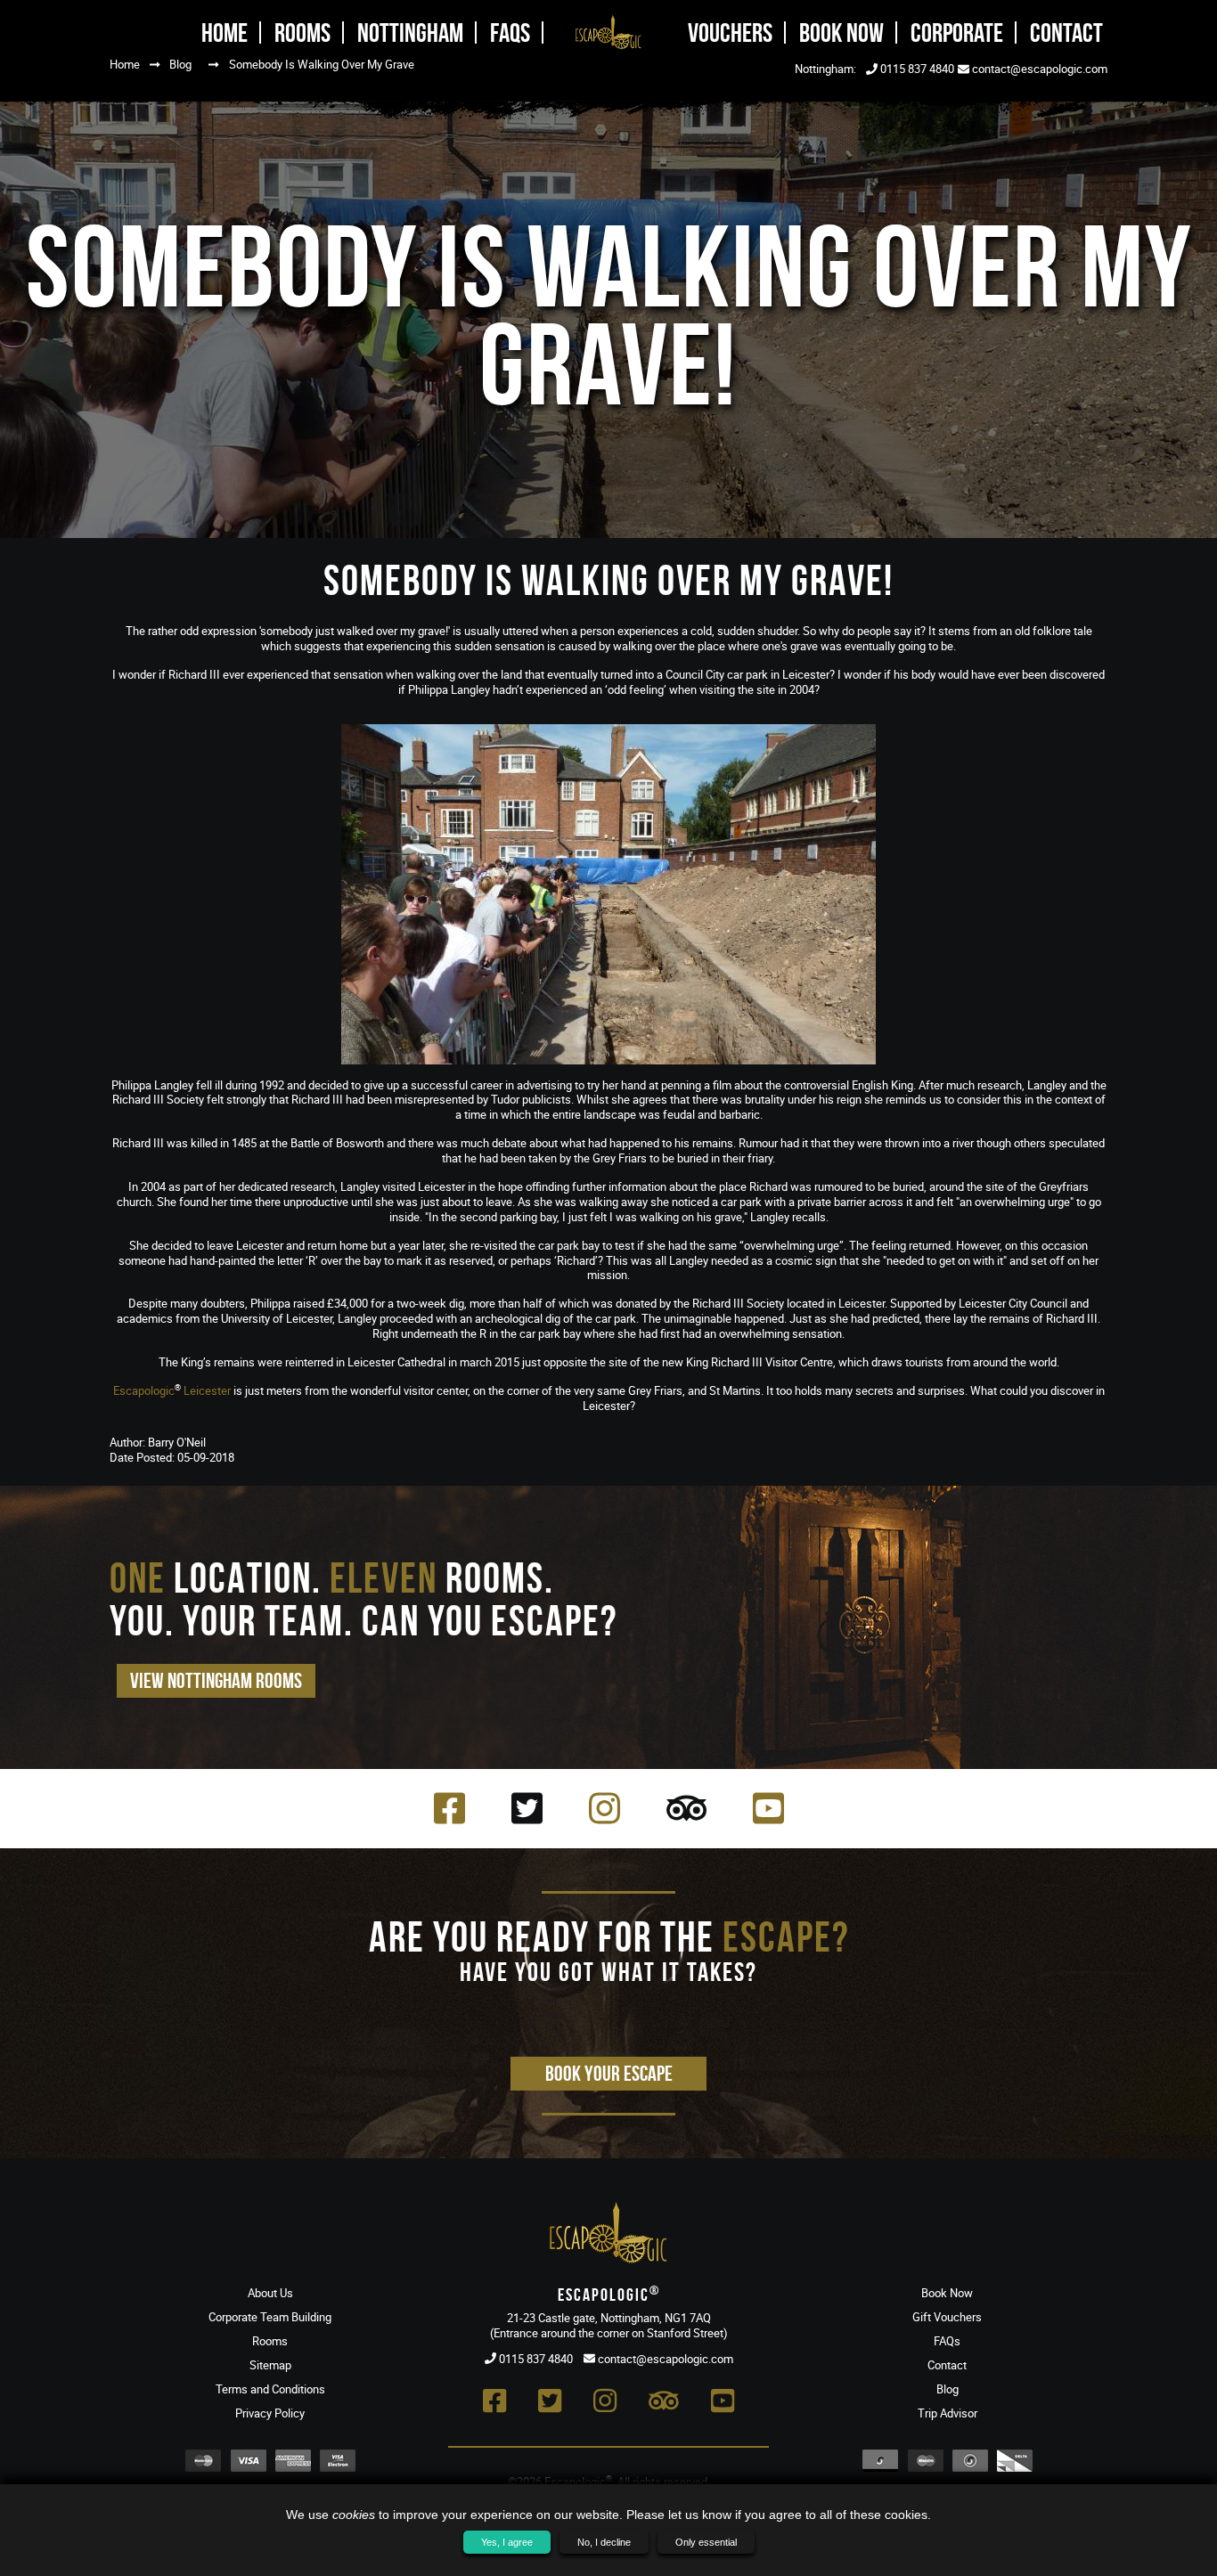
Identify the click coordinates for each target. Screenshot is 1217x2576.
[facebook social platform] (449, 1808)
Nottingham (410, 33)
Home (225, 33)
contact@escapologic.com (1038, 69)
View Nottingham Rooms (216, 1681)
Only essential (706, 2542)
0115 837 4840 (916, 69)
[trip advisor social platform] (686, 1808)
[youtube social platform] (768, 1808)
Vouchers (730, 33)
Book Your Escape (609, 2074)
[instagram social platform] (604, 1808)
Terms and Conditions (270, 2389)
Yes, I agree (507, 2542)
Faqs (510, 33)
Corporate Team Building (270, 2317)
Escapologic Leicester (172, 1390)
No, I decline (604, 2542)
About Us (270, 2293)
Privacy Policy (270, 2413)
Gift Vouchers (947, 2317)
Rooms (302, 33)
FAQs (947, 2341)
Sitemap (270, 2365)
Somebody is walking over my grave (322, 64)
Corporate (957, 33)
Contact (1066, 33)
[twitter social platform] (527, 1808)
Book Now (841, 33)
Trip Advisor (947, 2413)
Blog (180, 64)
